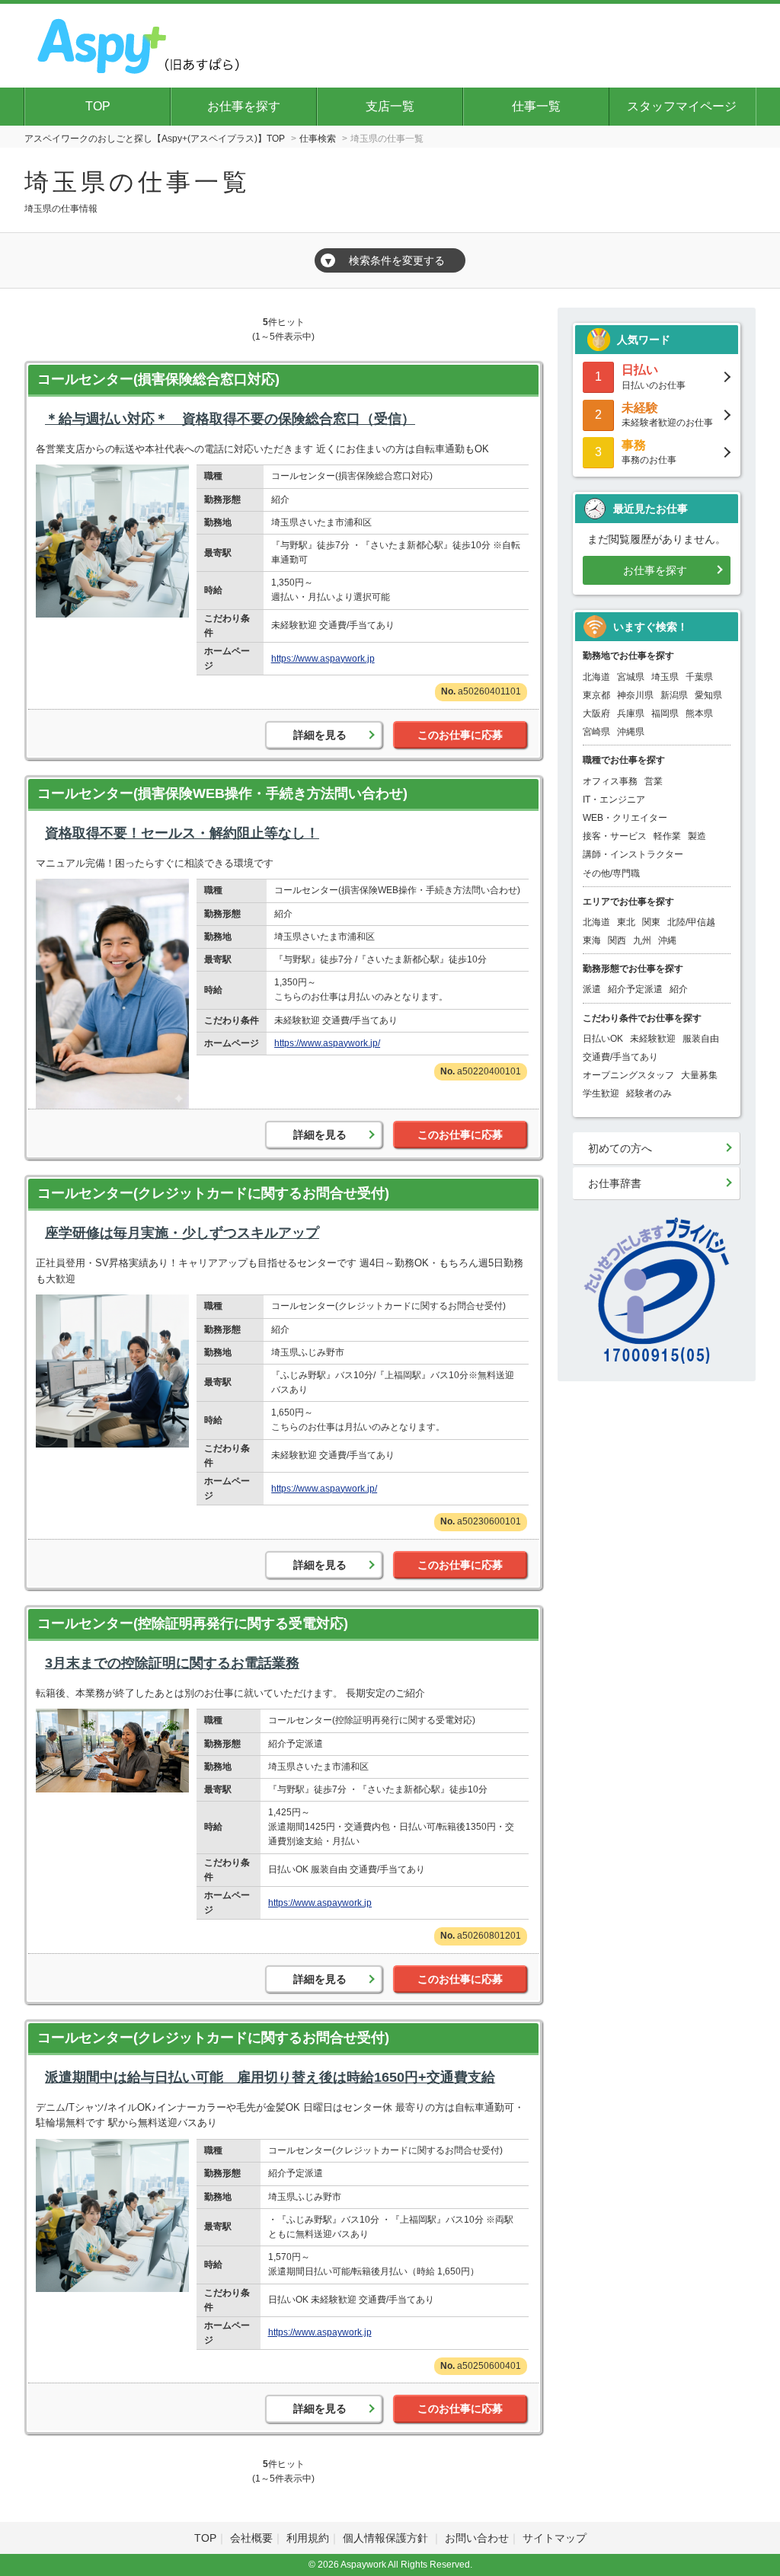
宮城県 (631, 677)
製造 (697, 836)
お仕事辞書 (615, 1183)
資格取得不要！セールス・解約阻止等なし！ (182, 833)
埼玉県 (665, 677)
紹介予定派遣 (635, 989)
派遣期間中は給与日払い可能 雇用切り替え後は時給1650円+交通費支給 (270, 2077)
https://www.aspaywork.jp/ (327, 1043)
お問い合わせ (477, 2538)
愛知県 (708, 695)
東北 (626, 922)
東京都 (596, 695)
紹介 (679, 989)
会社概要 (251, 2538)
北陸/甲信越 (691, 922)
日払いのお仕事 (654, 377)
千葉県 (699, 677)
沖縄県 (631, 732)
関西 (617, 940)
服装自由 (701, 1039)
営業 (654, 781)
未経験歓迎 (653, 1039)
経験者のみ (649, 1093)
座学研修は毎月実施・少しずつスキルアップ (182, 1233)
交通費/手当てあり (620, 1057)
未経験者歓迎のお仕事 (667, 415)
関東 (651, 922)
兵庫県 (631, 713)
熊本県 (699, 713)
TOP (98, 106)
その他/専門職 (611, 873)
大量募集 (699, 1075)
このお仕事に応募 (460, 735)
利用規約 (308, 2538)
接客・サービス (615, 836)
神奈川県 (635, 695)
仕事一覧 (536, 106)
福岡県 (665, 713)
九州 (642, 940)
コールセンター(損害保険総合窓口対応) (158, 379)
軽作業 (667, 836)
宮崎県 (596, 732)
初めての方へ (620, 1148)
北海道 (596, 677)
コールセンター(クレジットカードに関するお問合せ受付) (213, 1193)
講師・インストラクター (633, 854)
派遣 (592, 989)
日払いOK (603, 1039)
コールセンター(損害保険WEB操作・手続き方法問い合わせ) (222, 793)
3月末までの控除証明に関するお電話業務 (172, 1663)
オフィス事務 (610, 781)
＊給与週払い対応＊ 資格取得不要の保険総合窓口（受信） (230, 419)
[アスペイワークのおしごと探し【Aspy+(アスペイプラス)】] (140, 43)
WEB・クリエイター (625, 818)
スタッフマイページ (682, 106)
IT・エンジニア (614, 800)
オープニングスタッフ (628, 1075)
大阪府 (596, 713)
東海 (592, 940)
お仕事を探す (244, 106)
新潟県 (674, 695)
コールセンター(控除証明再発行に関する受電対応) (193, 1623)
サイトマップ (555, 2538)
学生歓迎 (601, 1093)
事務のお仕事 (649, 452)
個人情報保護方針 (387, 2538)
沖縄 (667, 940)
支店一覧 (390, 106)
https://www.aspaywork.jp (323, 659)
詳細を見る (320, 735)
